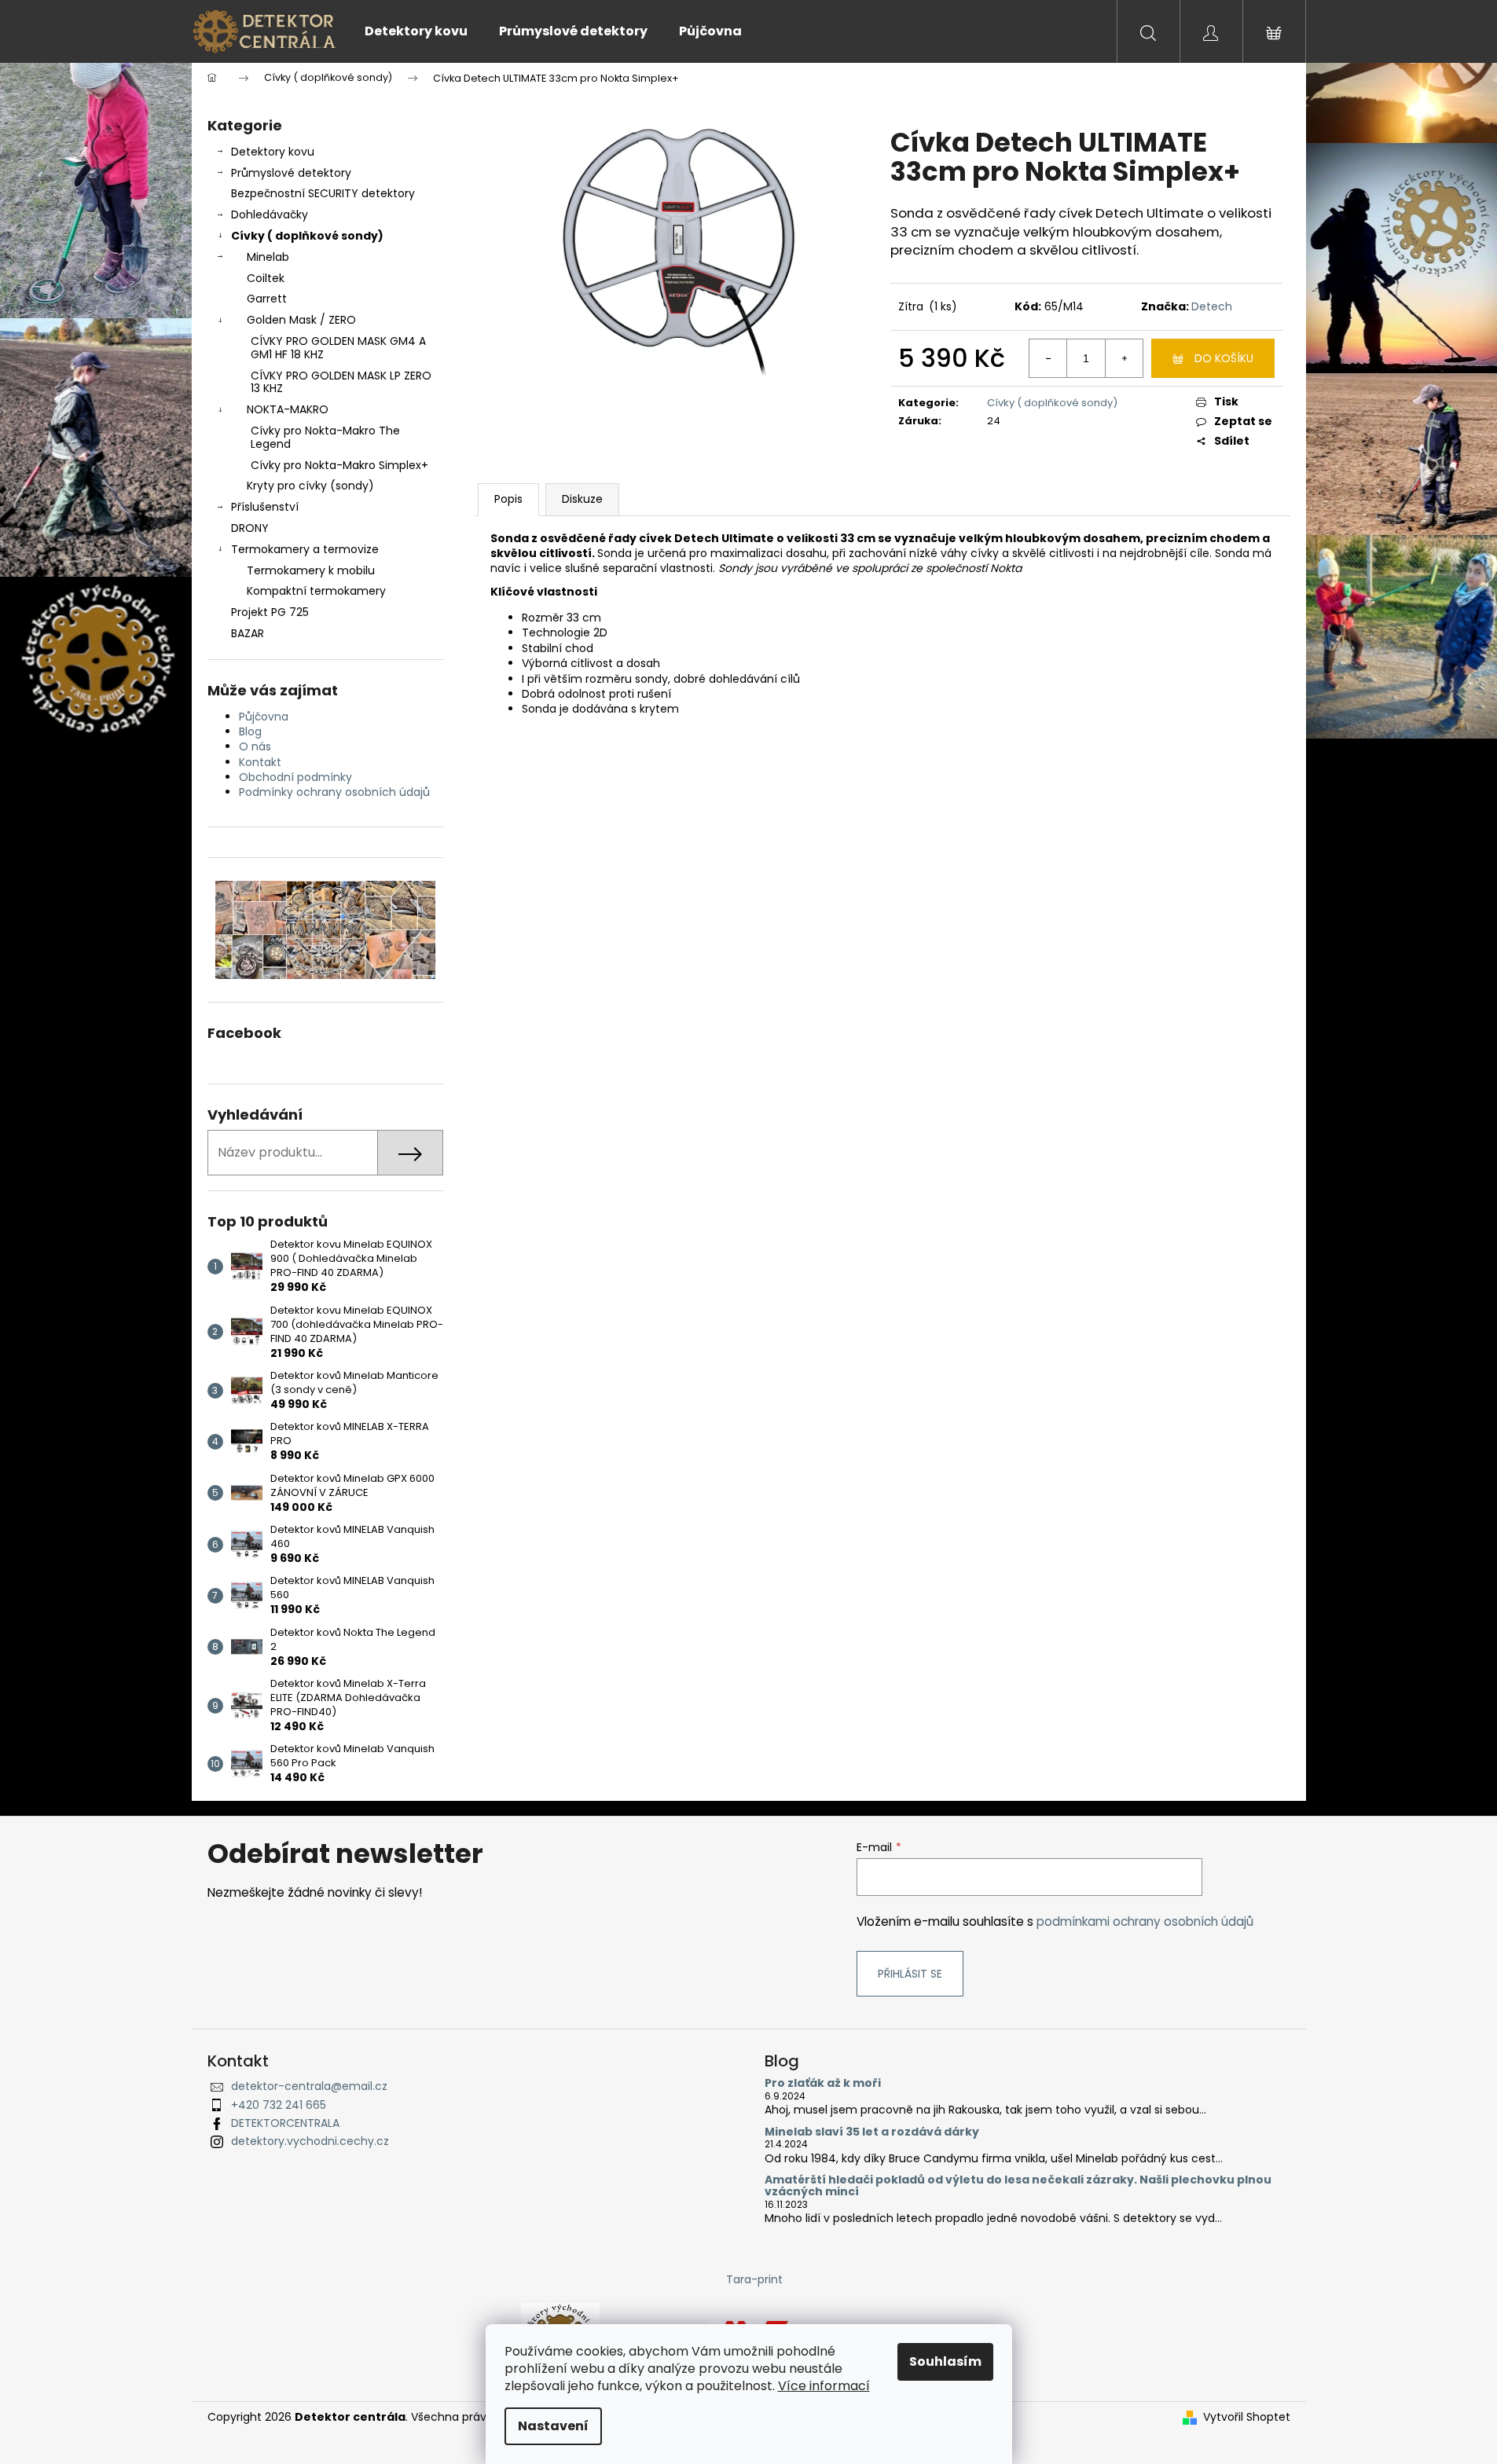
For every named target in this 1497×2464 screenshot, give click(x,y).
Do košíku (1224, 358)
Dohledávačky (270, 214)
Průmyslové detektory (291, 173)
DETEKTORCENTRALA (285, 2123)
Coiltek (266, 278)
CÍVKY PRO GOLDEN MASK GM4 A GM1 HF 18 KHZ (338, 348)
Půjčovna (264, 717)
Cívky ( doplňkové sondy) (307, 236)
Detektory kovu (273, 152)
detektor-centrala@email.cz (309, 2086)
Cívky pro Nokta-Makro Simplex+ (339, 465)
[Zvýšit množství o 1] (1124, 358)
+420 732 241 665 (279, 2105)
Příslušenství (265, 507)
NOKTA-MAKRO (288, 409)
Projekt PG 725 (270, 612)
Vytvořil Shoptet (1247, 2417)
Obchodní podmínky (295, 777)
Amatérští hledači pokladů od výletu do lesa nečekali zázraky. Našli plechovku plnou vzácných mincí (1018, 2186)
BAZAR (248, 633)
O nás (255, 746)
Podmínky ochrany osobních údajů (334, 792)
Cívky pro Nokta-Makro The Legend (325, 437)
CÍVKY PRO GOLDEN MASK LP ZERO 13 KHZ (341, 382)
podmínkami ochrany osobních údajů (1145, 1921)
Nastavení (553, 2426)
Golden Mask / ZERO (301, 320)
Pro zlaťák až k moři (823, 2083)
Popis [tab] (508, 499)
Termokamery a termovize (305, 549)
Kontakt (260, 762)
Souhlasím (945, 2361)
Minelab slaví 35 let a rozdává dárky (872, 2132)
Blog (250, 731)
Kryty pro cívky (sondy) (310, 486)
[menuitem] (416, 31)
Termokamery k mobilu (311, 570)
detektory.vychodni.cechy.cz (310, 2141)
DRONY (250, 528)
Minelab (268, 257)
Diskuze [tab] (582, 499)
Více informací (824, 2386)
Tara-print (754, 2279)
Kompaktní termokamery (316, 591)
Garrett (267, 299)
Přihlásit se (910, 1974)
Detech (1212, 306)
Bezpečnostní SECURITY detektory (323, 193)
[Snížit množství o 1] (1048, 358)
